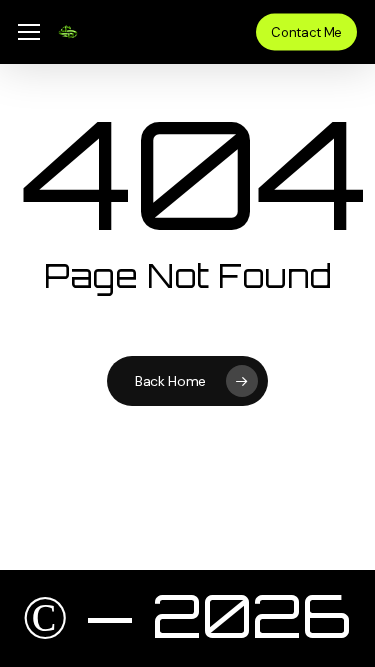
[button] (29, 32)
